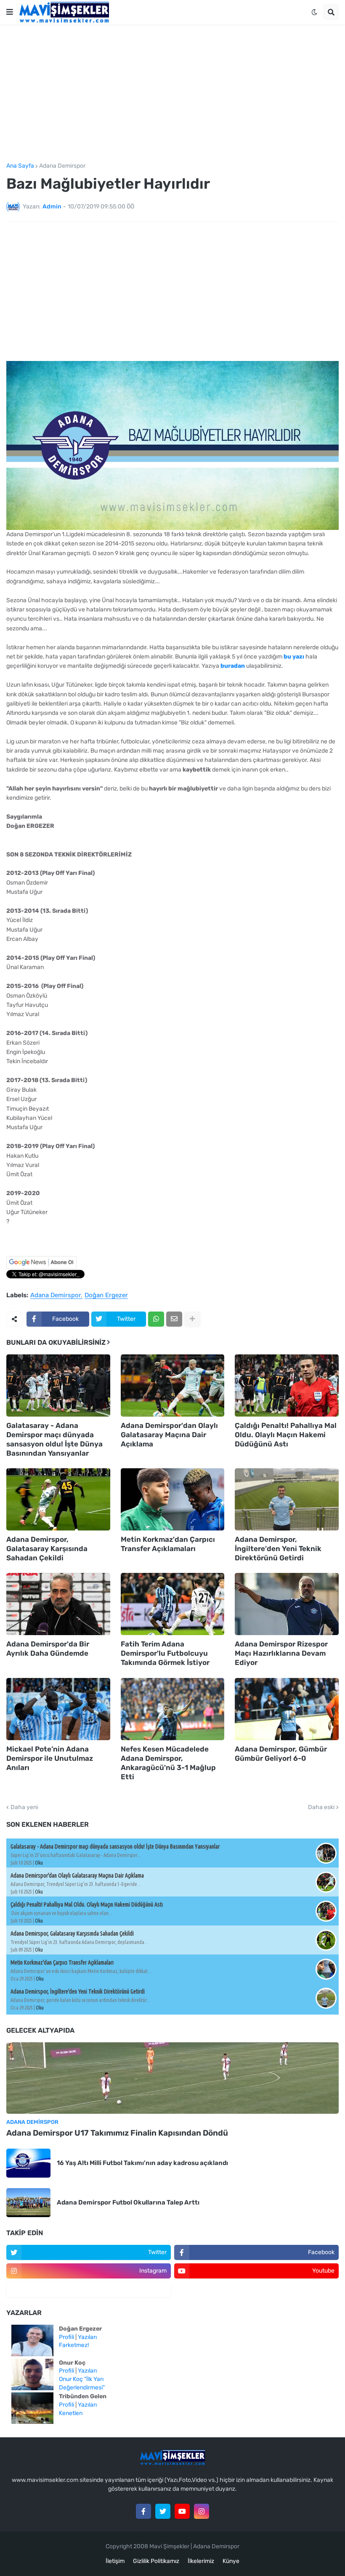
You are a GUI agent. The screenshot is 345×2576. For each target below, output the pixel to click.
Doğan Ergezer (106, 1296)
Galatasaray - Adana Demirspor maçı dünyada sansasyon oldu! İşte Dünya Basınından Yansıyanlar (54, 1439)
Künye (231, 2561)
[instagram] (202, 2511)
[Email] (174, 1319)
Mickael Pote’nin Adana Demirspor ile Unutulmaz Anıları (50, 1758)
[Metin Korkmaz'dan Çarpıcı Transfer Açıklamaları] (173, 1499)
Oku (39, 1863)
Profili (66, 2337)
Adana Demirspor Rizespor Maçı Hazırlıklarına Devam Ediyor (281, 1653)
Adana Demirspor (62, 166)
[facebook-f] (143, 2511)
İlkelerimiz (201, 2561)
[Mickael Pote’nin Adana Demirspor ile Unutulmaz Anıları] (58, 1709)
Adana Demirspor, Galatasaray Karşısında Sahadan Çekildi (47, 1549)
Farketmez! (74, 2345)
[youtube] (182, 2511)
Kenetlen (71, 2413)
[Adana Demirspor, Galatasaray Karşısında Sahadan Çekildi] (58, 1499)
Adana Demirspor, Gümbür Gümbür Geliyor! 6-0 (281, 1754)
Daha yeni (24, 1807)
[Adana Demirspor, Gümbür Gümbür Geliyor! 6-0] (287, 1709)
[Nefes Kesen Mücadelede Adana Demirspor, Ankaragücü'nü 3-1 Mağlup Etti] (173, 1709)
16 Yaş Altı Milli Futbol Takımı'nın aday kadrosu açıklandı (142, 2163)
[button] (10, 12)
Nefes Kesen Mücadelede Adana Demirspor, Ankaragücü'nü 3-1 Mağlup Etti (168, 1763)
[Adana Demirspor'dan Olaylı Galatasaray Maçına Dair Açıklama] (173, 1385)
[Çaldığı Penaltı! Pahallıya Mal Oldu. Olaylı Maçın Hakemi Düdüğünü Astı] (287, 1385)
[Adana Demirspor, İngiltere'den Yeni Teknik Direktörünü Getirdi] (287, 1499)
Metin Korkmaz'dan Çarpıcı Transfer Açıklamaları (168, 1544)
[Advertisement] (172, 94)
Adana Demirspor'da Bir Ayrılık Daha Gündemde (48, 1649)
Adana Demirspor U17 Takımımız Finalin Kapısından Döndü (117, 2133)
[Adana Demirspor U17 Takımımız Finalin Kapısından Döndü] (172, 2078)
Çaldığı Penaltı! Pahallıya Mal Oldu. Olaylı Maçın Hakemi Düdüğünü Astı (286, 1435)
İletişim (115, 2561)
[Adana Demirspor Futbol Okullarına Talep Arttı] (28, 2203)
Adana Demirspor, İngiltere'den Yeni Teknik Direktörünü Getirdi (278, 1549)
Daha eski (321, 1807)
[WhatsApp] (156, 1319)
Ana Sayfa (20, 166)
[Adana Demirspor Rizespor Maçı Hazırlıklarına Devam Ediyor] (287, 1604)
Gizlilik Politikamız (156, 2561)
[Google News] (41, 1267)
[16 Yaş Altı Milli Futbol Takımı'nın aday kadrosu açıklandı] (28, 2163)
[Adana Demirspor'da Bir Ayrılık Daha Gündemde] (58, 1604)
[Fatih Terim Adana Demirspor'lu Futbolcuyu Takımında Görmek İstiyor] (173, 1604)
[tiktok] (89, 2289)
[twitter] (163, 2511)
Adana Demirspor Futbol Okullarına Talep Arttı (128, 2202)
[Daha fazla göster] (192, 1319)
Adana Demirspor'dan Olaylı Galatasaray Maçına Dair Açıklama (169, 1435)
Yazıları (87, 2337)
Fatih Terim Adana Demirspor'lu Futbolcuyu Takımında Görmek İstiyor (165, 1653)
